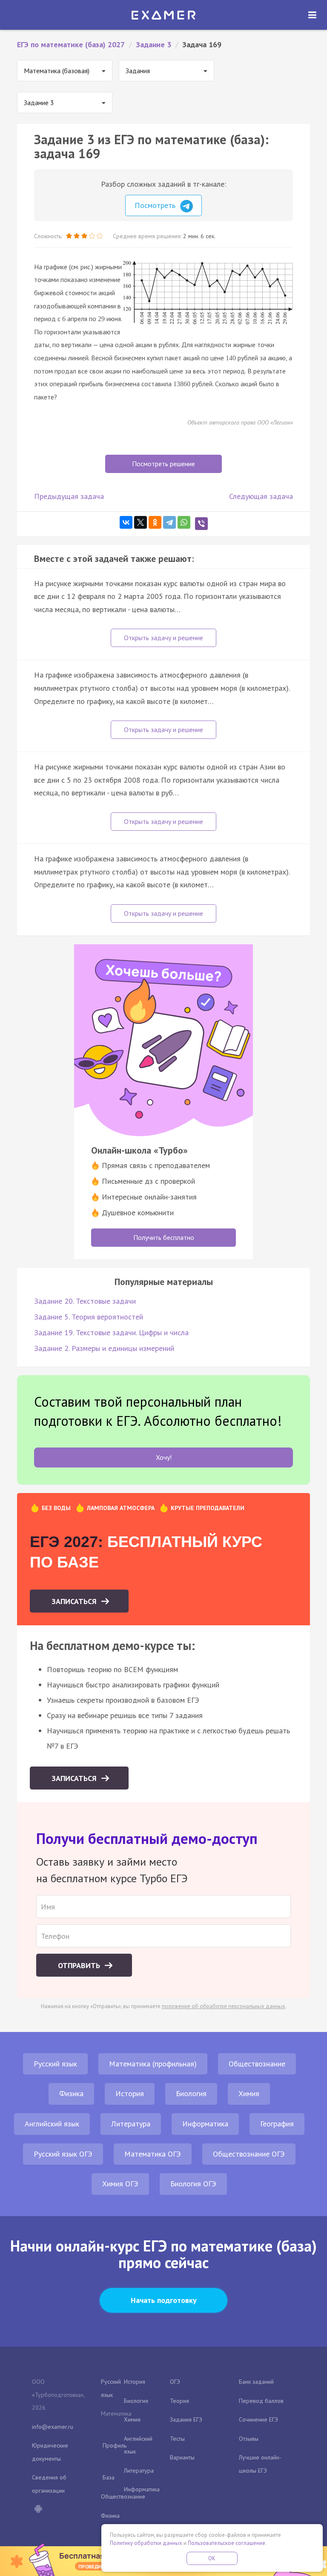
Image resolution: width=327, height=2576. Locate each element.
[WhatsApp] (184, 522)
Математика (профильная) (153, 2064)
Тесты (177, 2439)
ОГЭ (175, 2382)
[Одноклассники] (155, 522)
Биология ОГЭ (193, 2184)
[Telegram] (169, 522)
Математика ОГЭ (153, 2154)
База (109, 2477)
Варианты (182, 2457)
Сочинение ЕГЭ (258, 2419)
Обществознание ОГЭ (249, 2154)
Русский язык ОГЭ (63, 2154)
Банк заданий (256, 2382)
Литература (131, 2124)
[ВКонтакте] (126, 522)
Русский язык (55, 2064)
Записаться (75, 1601)
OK (212, 2558)
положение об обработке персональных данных (224, 2006)
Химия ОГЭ (120, 2184)
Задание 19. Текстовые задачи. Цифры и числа (111, 1332)
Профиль (115, 2445)
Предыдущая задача (69, 496)
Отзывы (249, 2439)
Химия (249, 2093)
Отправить (80, 1965)
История (130, 2093)
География (277, 2124)
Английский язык (52, 2124)
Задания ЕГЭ (186, 2419)
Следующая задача (261, 496)
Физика (71, 2093)
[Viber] (201, 524)
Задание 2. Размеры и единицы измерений (104, 1348)
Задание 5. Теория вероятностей (89, 1317)
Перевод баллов (261, 2401)
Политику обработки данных (146, 2543)
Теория (179, 2401)
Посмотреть (156, 205)
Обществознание (257, 2064)
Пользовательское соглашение (227, 2543)
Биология (191, 2093)
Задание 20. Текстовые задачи (85, 1301)
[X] (141, 522)
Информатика (205, 2124)
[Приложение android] (38, 2510)
